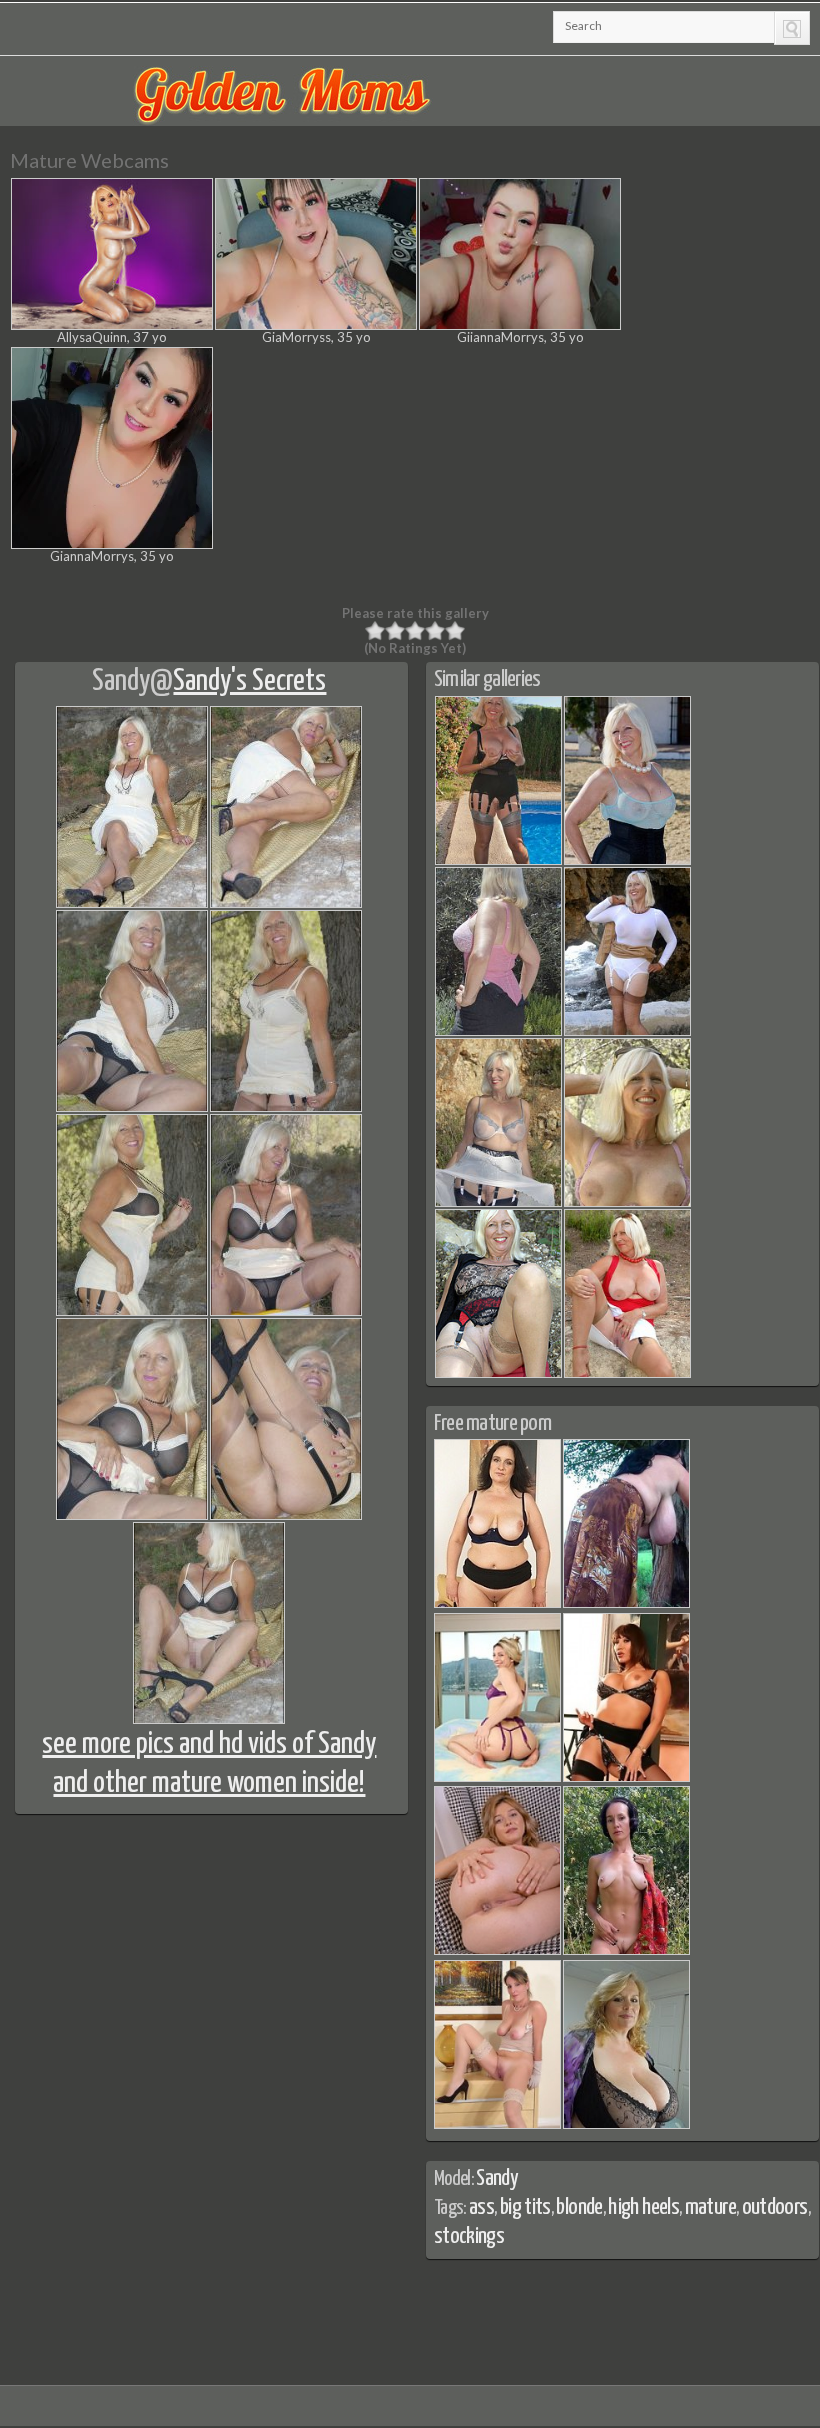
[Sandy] (498, 861)
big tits (525, 2207)
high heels (643, 2207)
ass (481, 2207)
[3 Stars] (415, 631)
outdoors (775, 2207)
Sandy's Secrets (249, 681)
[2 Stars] (395, 631)
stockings (469, 2236)
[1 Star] (375, 631)
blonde (579, 2207)
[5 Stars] (455, 631)
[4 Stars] (435, 631)
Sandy (121, 681)
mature (710, 2207)
